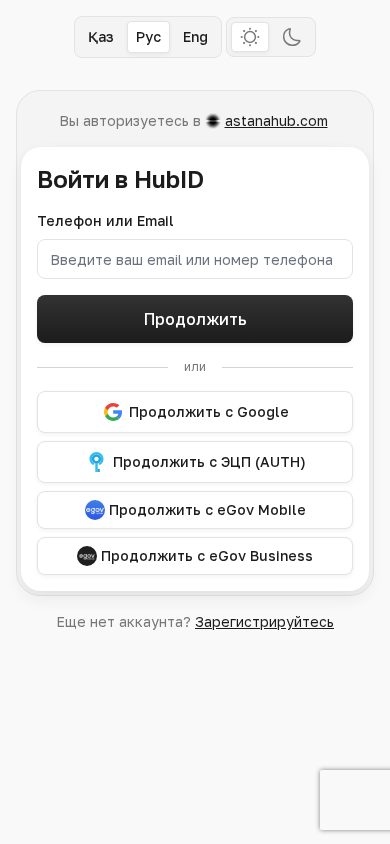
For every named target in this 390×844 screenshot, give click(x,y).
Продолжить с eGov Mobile (207, 509)
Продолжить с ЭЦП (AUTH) (209, 461)
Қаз (101, 36)
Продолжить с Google (209, 411)
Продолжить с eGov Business (207, 555)
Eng (195, 36)
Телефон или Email (105, 220)
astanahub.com (276, 120)
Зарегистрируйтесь (264, 621)
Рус (148, 36)
